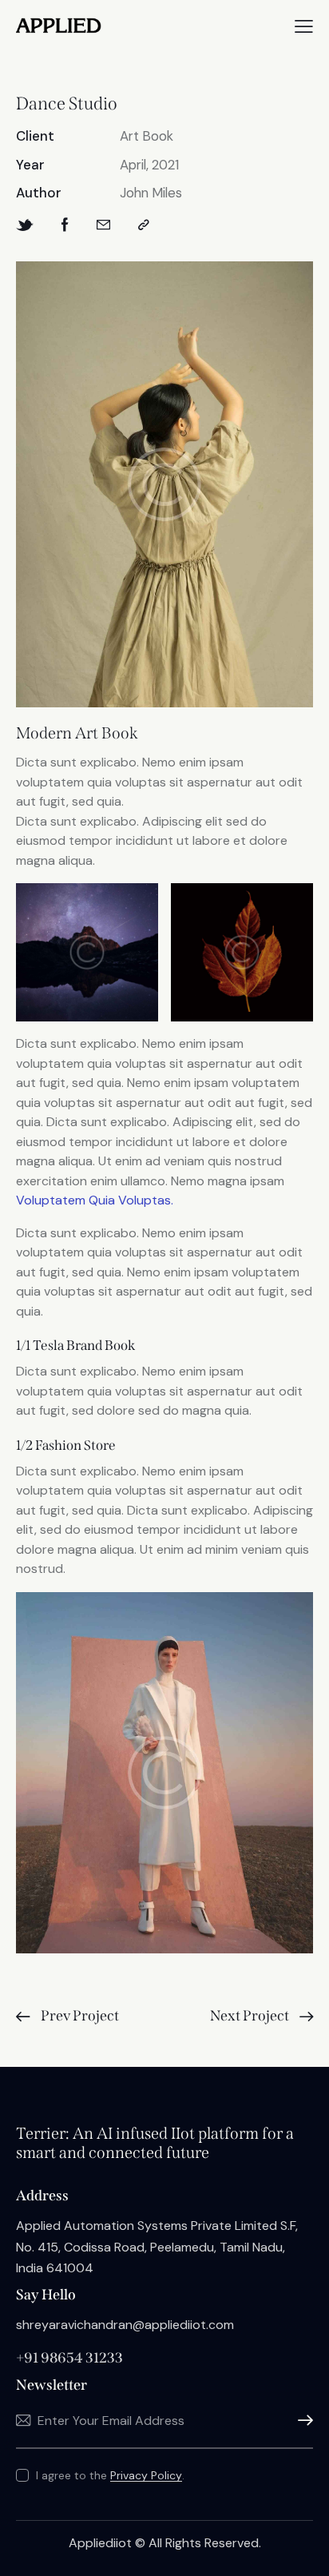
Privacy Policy (146, 2476)
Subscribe (301, 2421)
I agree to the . (110, 2475)
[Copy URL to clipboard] (144, 225)
